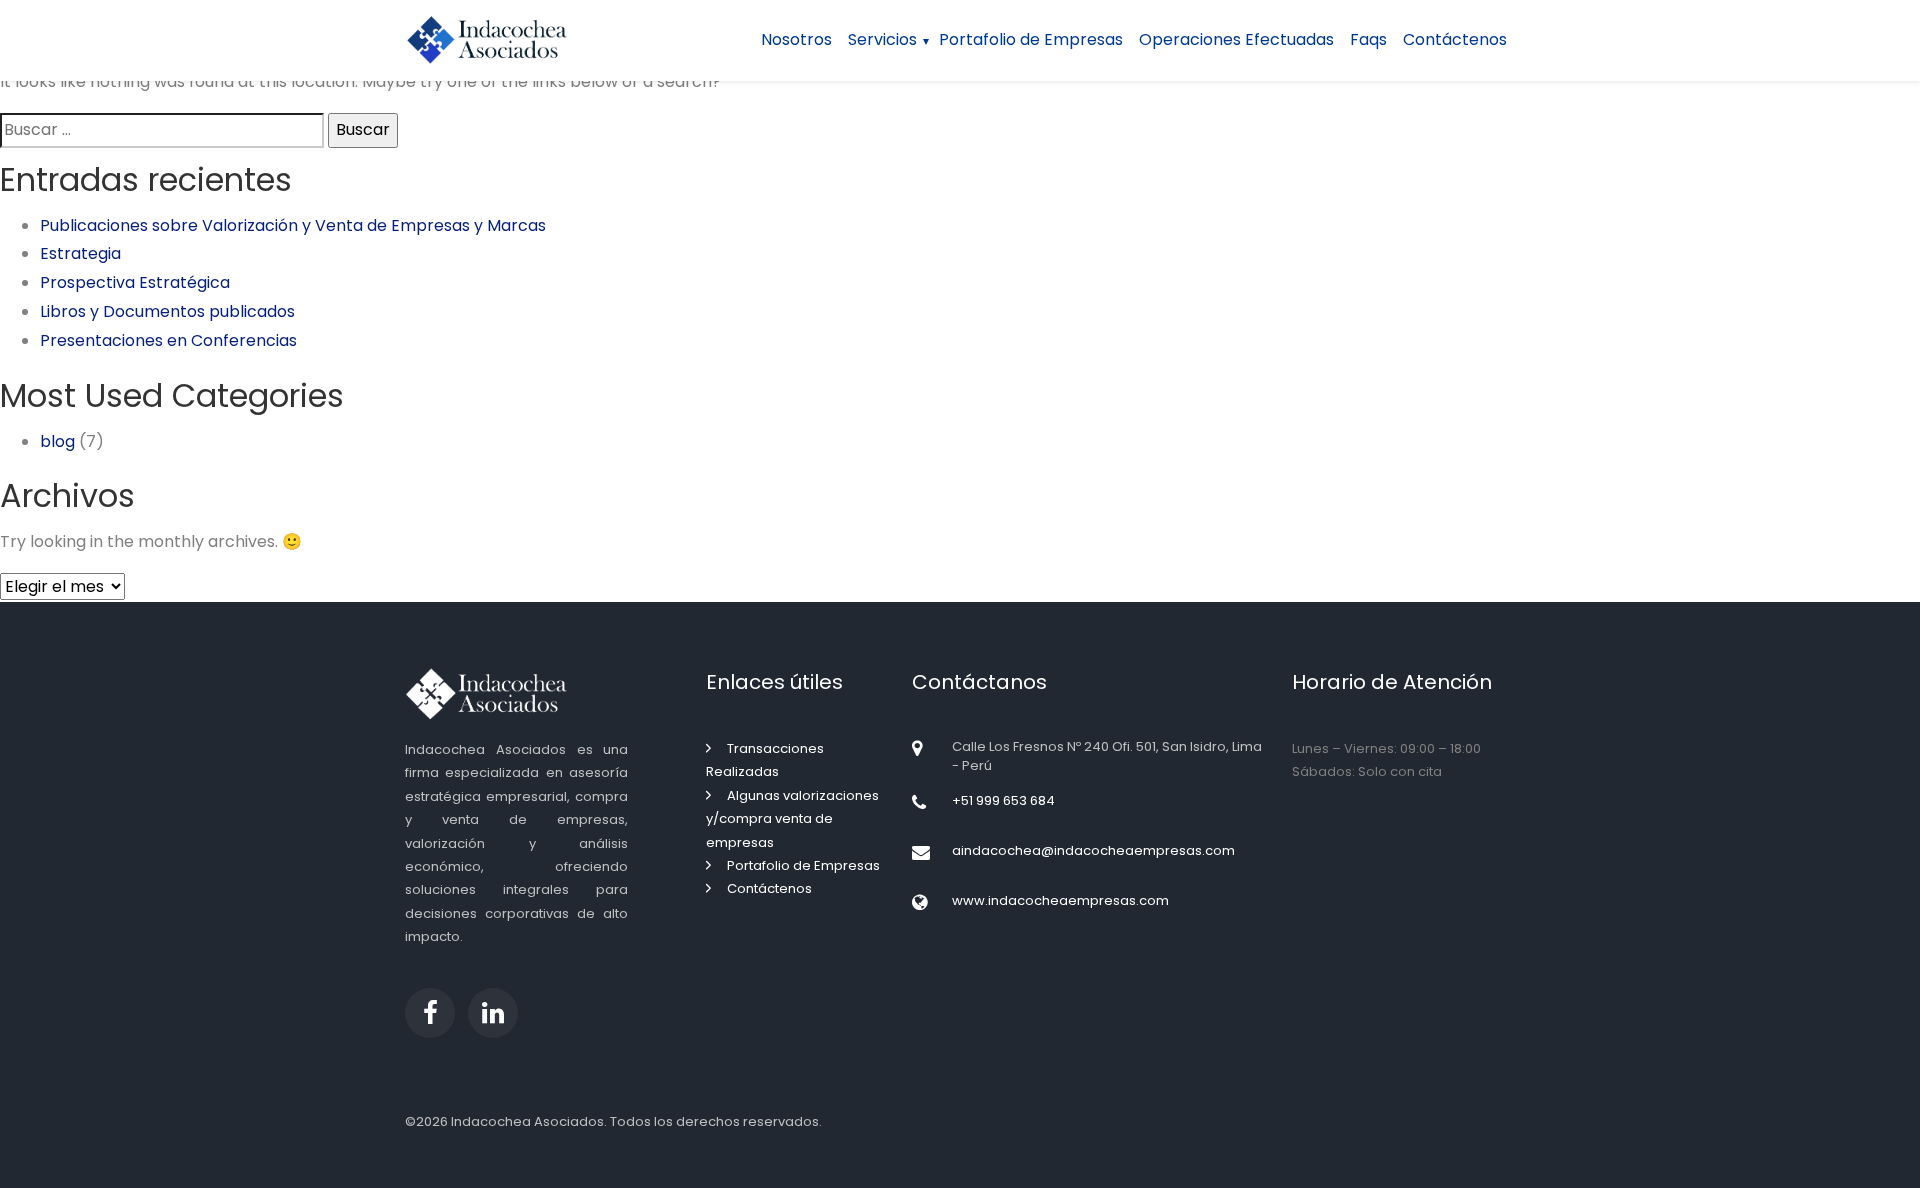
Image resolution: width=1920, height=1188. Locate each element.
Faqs (1368, 39)
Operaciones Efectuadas (1236, 39)
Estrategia (80, 253)
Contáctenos (1455, 39)
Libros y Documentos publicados (167, 311)
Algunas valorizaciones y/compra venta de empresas (792, 819)
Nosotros (796, 39)
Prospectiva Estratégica (135, 282)
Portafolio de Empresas (1031, 39)
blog (57, 441)
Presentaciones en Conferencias (168, 340)
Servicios (882, 39)
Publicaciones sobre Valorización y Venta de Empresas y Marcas (293, 225)
